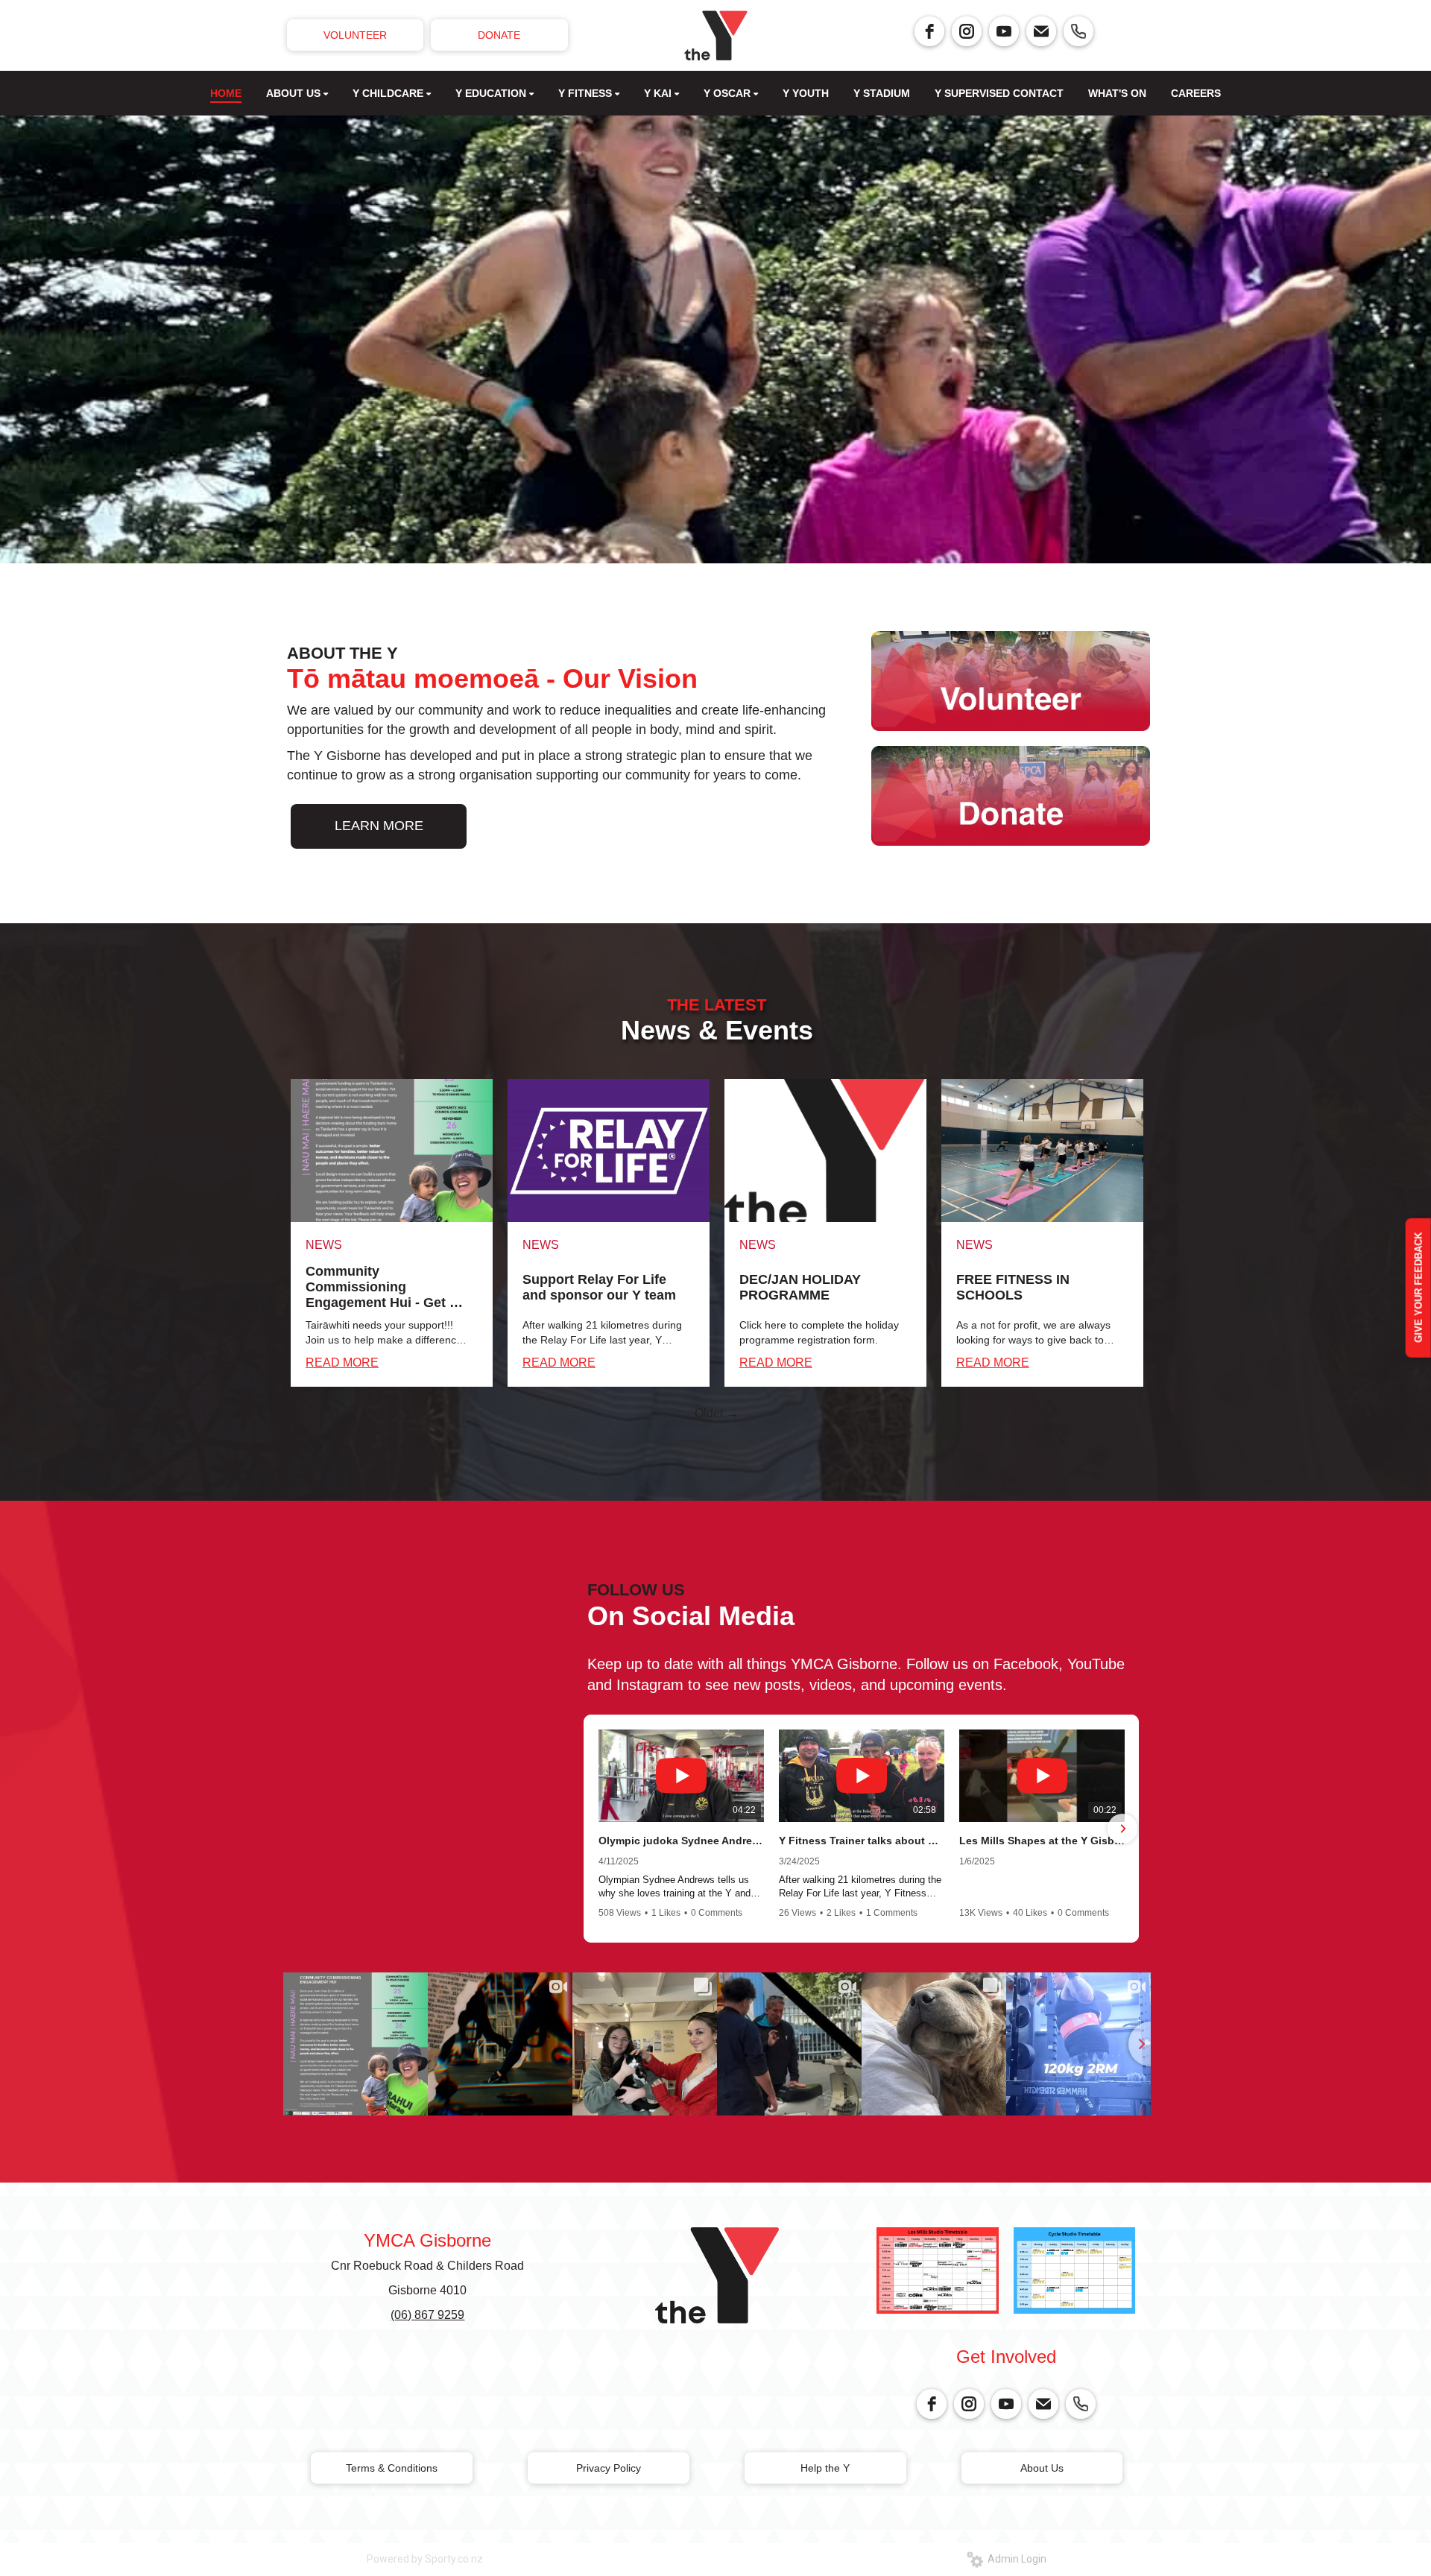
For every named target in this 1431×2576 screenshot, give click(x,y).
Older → (717, 1413)
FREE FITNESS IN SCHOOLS (1013, 1287)
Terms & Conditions (392, 2468)
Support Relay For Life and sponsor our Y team (599, 1287)
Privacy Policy (609, 2468)
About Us (1042, 2468)
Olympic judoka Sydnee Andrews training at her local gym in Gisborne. (681, 1841)
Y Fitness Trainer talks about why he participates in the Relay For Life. (862, 1841)
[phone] (1078, 31)
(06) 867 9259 (427, 2315)
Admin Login (1015, 2559)
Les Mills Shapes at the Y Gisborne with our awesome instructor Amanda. (1042, 1841)
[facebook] (929, 31)
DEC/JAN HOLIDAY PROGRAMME (800, 1287)
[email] (1041, 31)
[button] (600, 1829)
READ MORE (342, 1363)
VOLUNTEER (355, 35)
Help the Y (825, 2468)
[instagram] (967, 31)
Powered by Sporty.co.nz (425, 2559)
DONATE (499, 35)
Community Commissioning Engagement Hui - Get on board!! (386, 1287)
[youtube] (1004, 31)
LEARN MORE (379, 826)
